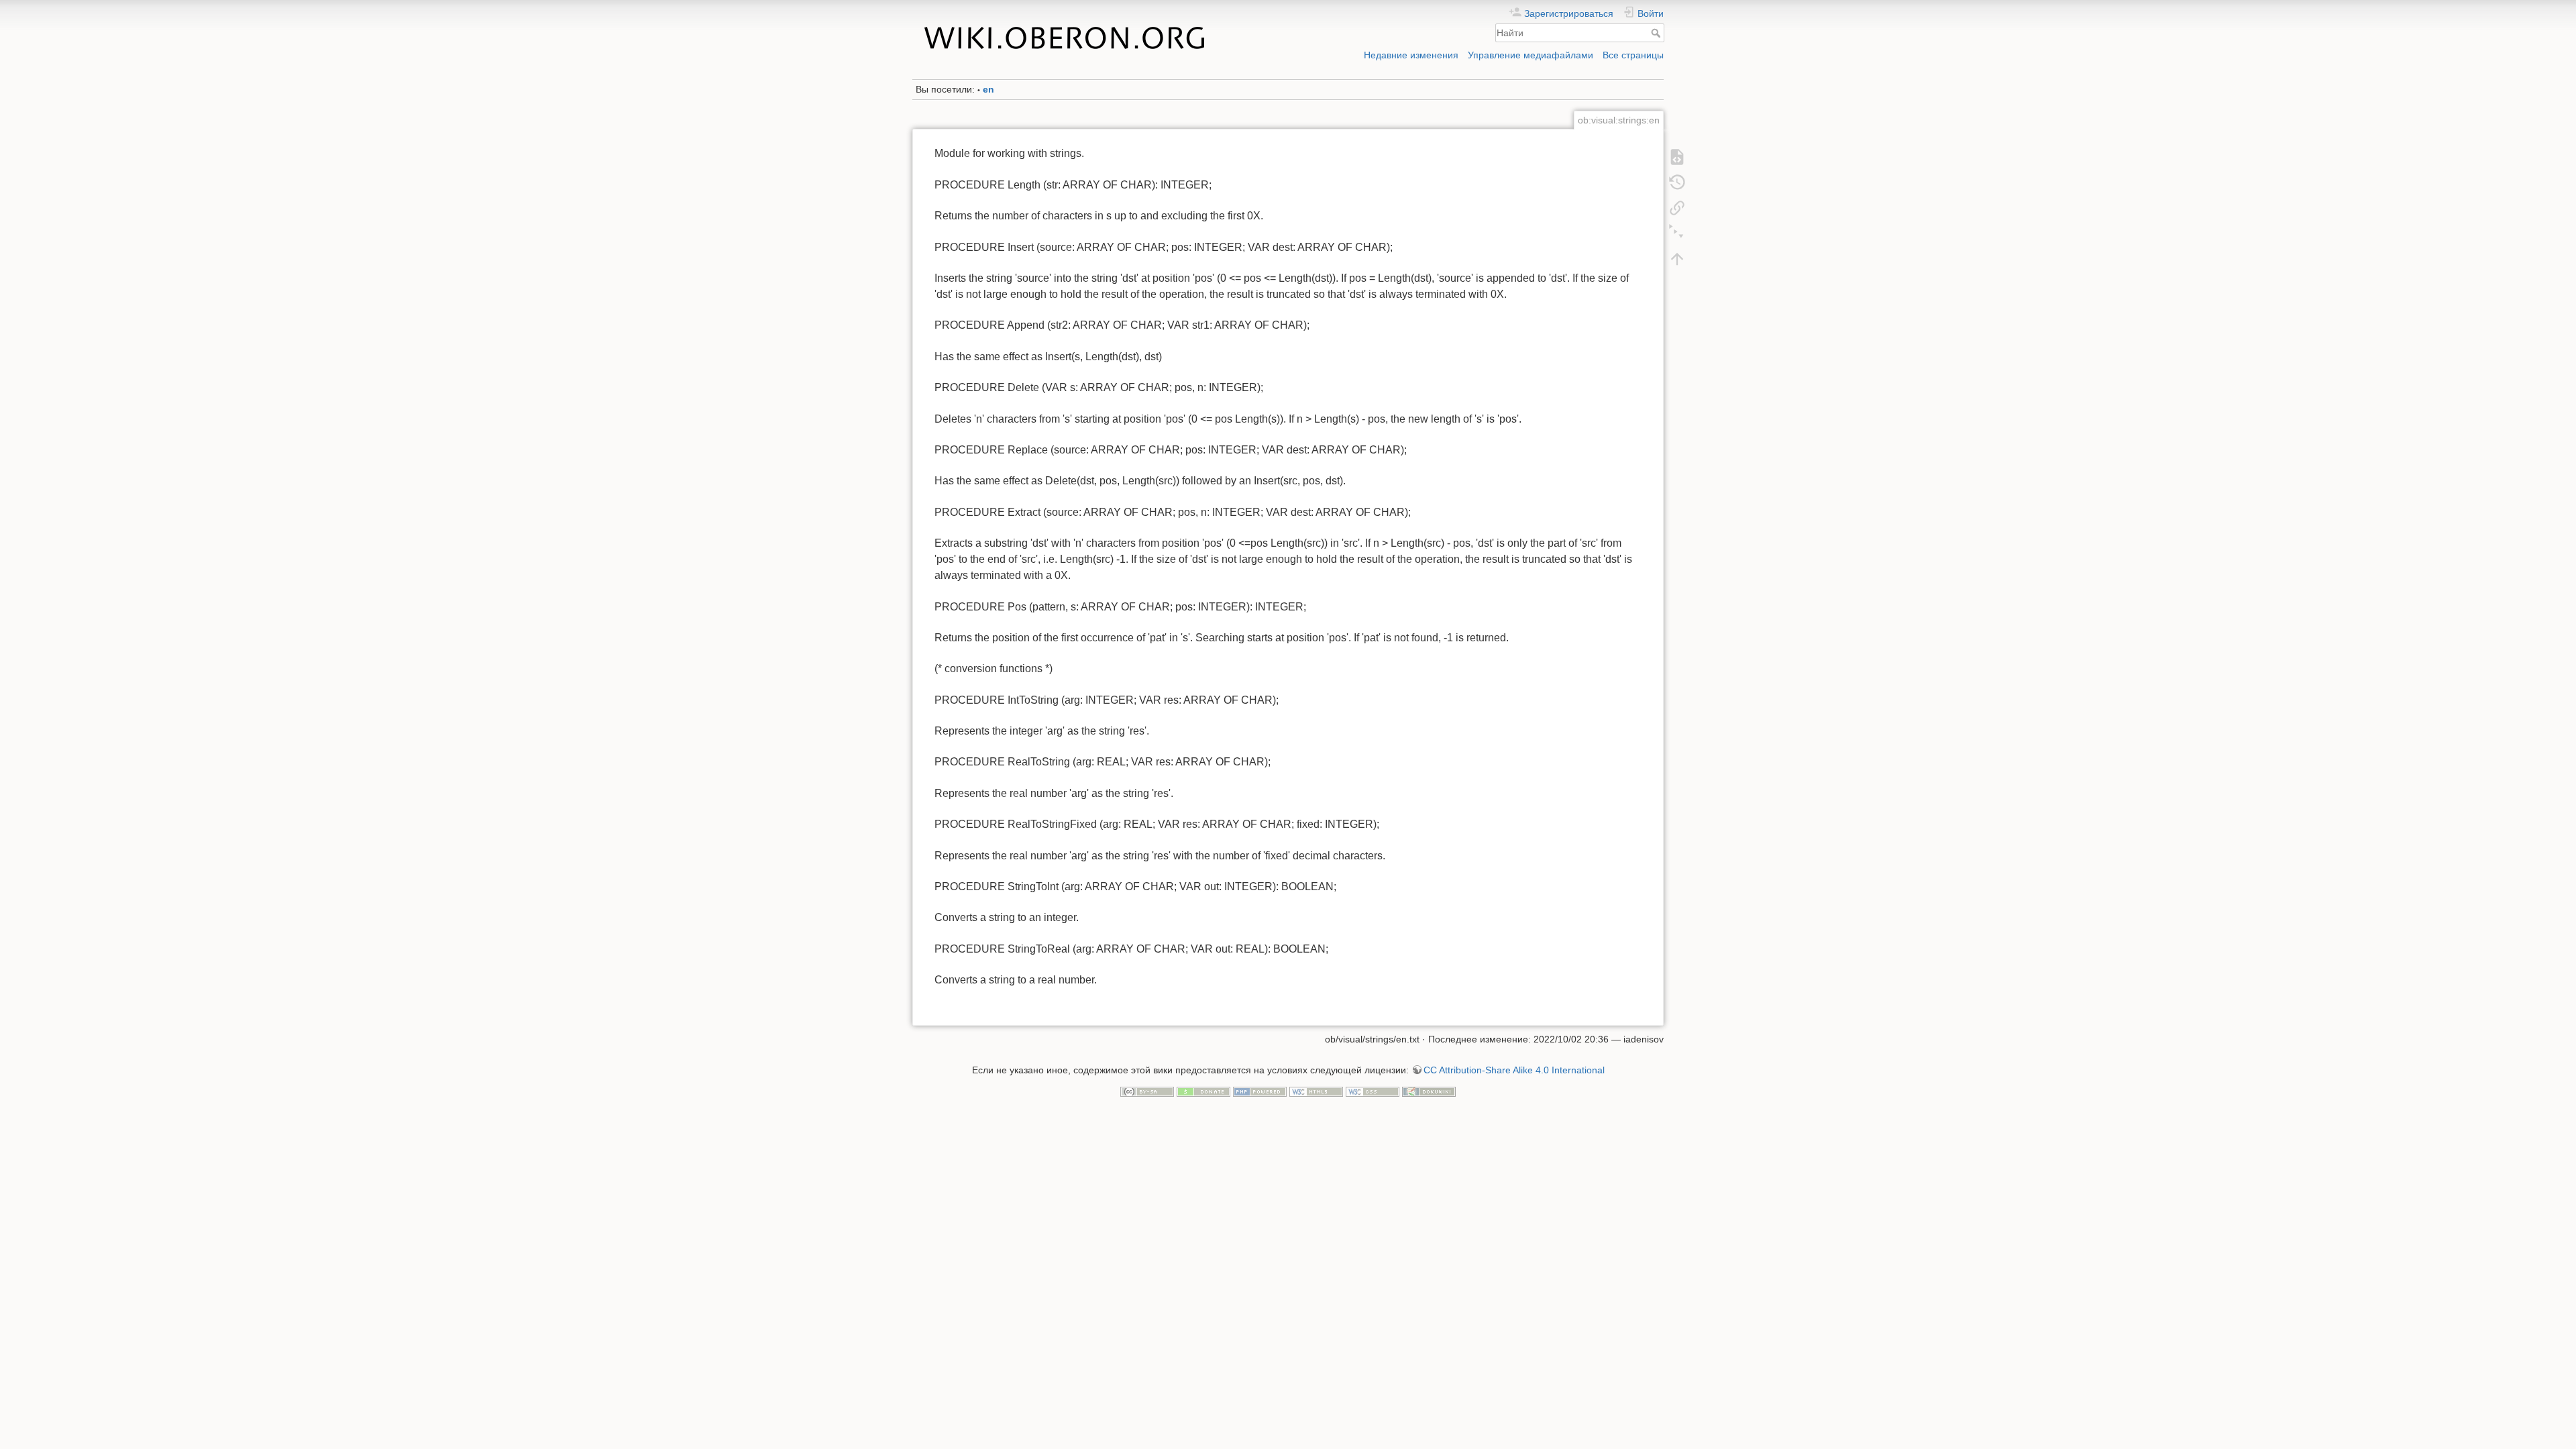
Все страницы (1633, 55)
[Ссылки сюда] (1677, 207)
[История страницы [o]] (1677, 182)
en (988, 89)
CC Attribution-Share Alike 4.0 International (1514, 1070)
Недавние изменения (1411, 55)
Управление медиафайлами (1531, 55)
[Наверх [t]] (1677, 258)
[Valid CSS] (1373, 1091)
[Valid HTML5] (1316, 1091)
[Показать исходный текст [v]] (1677, 156)
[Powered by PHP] (1260, 1091)
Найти (1657, 33)
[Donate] (1203, 1091)
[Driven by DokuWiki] (1429, 1091)
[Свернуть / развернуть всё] (1677, 233)
